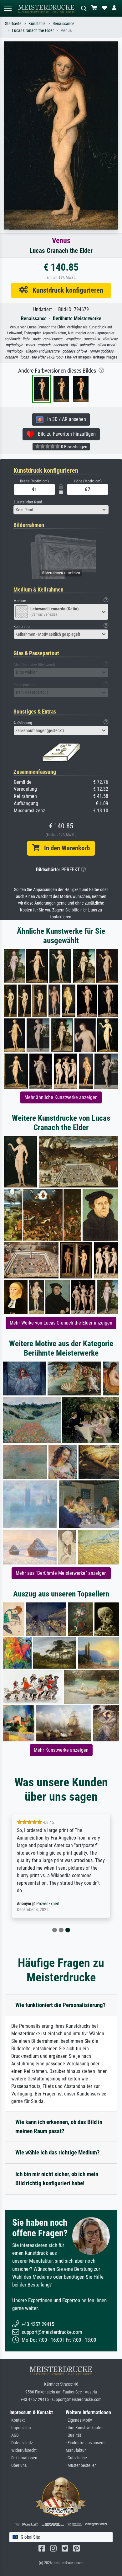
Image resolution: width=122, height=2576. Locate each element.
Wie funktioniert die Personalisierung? (61, 2005)
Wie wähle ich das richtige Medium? (58, 2152)
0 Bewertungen (74, 447)
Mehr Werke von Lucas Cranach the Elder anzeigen (61, 1323)
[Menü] (8, 8)
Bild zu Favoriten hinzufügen (65, 434)
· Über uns (18, 2465)
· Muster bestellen (81, 2465)
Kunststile (37, 24)
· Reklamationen (23, 2458)
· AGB (14, 2435)
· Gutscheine (76, 2458)
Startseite (13, 24)
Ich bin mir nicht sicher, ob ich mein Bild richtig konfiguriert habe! (57, 2179)
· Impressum (20, 2428)
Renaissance (64, 24)
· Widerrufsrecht (23, 2450)
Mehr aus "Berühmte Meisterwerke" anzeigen (61, 1573)
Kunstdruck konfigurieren (66, 290)
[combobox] (61, 510)
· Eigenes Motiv (79, 2420)
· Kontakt (17, 2420)
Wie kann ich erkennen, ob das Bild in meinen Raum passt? (59, 2127)
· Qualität (73, 2435)
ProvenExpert (48, 1904)
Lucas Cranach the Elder (33, 31)
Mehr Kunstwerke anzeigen (61, 1750)
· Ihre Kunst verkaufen (85, 2428)
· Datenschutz (21, 2443)
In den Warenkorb (65, 848)
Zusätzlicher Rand (28, 502)
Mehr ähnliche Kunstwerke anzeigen (61, 1097)
